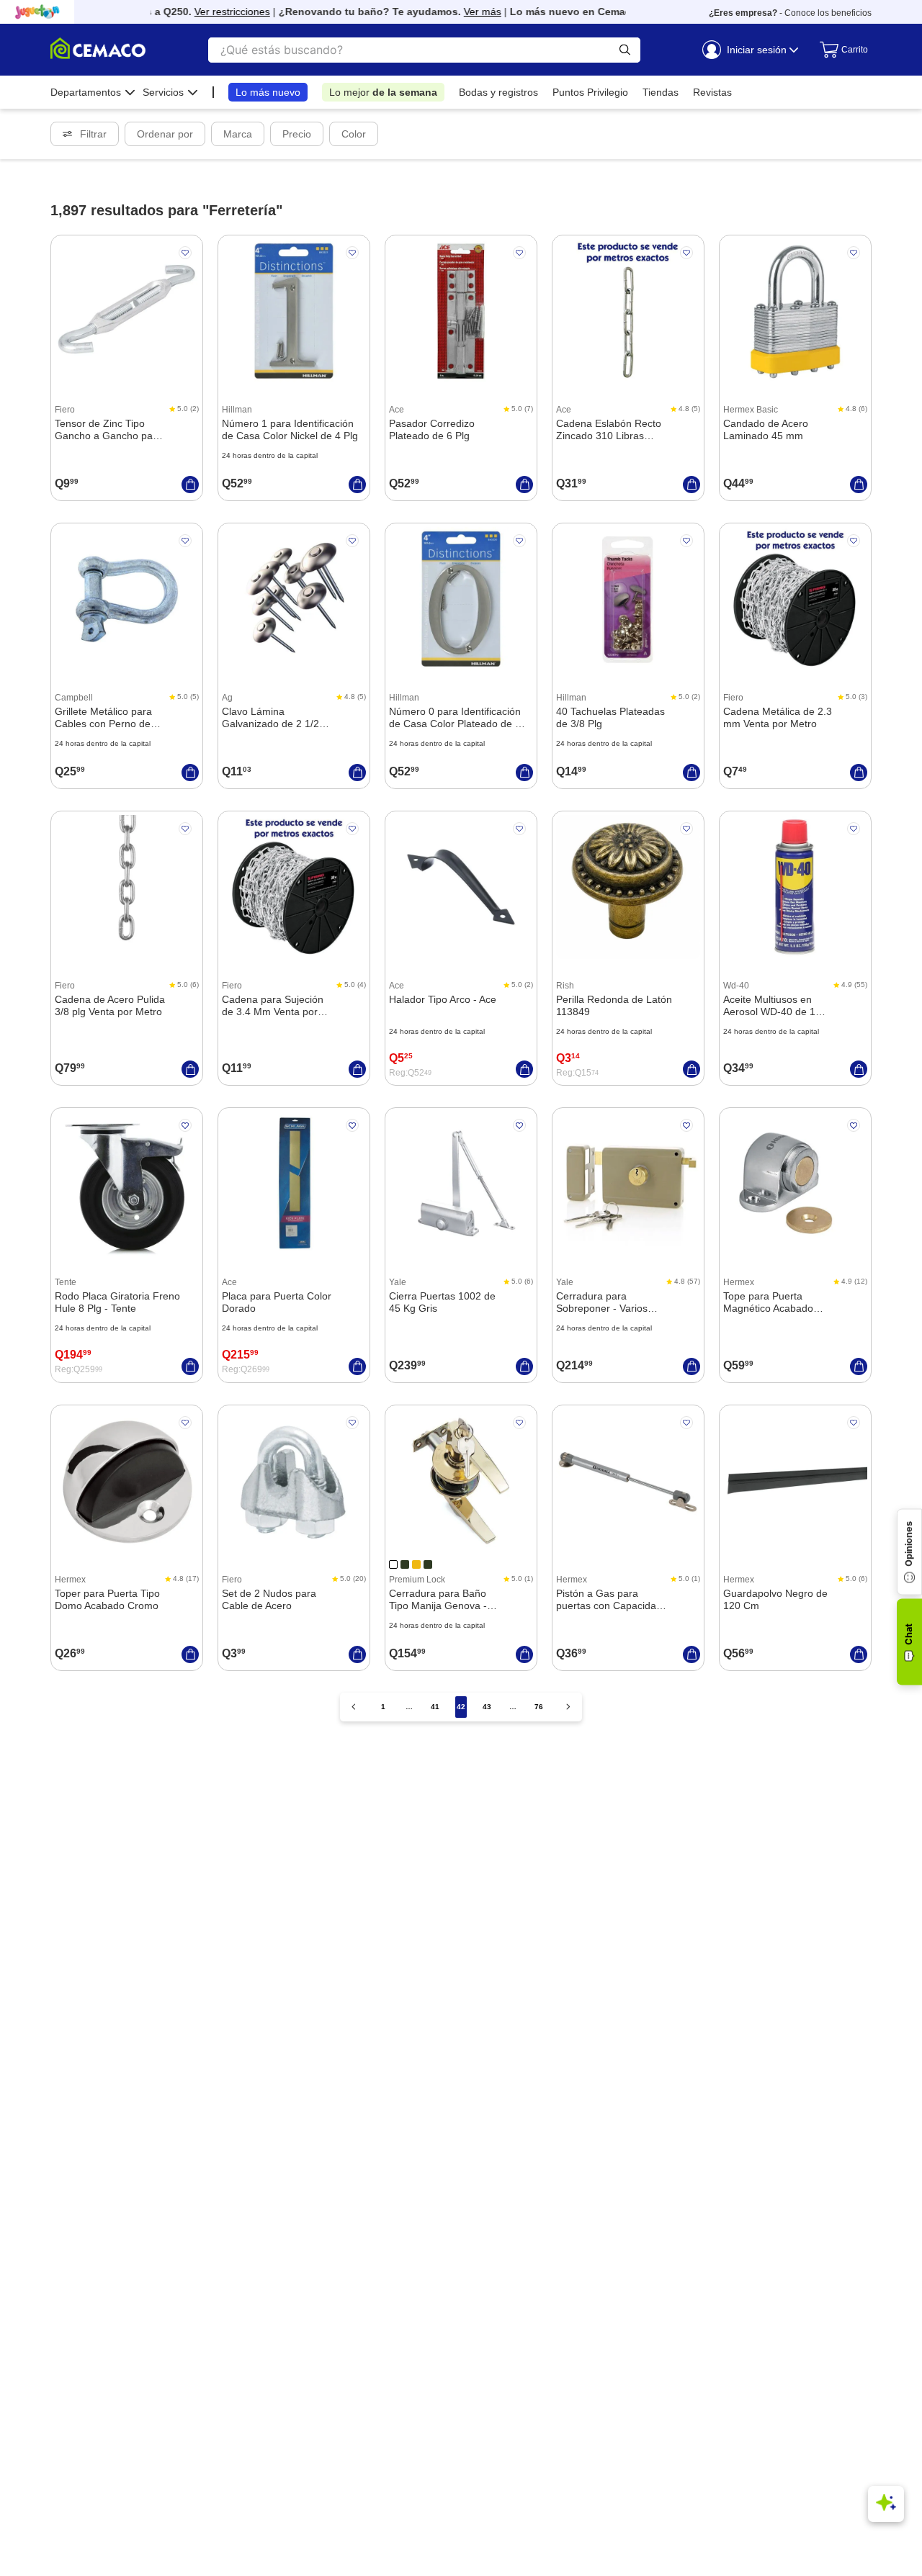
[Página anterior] (354, 1707)
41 (435, 1707)
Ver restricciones (214, 12)
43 (487, 1707)
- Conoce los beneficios (790, 13)
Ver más (464, 12)
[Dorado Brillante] (393, 1564)
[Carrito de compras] (838, 50)
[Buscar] (625, 50)
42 (461, 1707)
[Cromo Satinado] (428, 1564)
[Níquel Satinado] (405, 1564)
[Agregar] (190, 485)
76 (539, 1707)
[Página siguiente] (568, 1707)
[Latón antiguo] (416, 1564)
